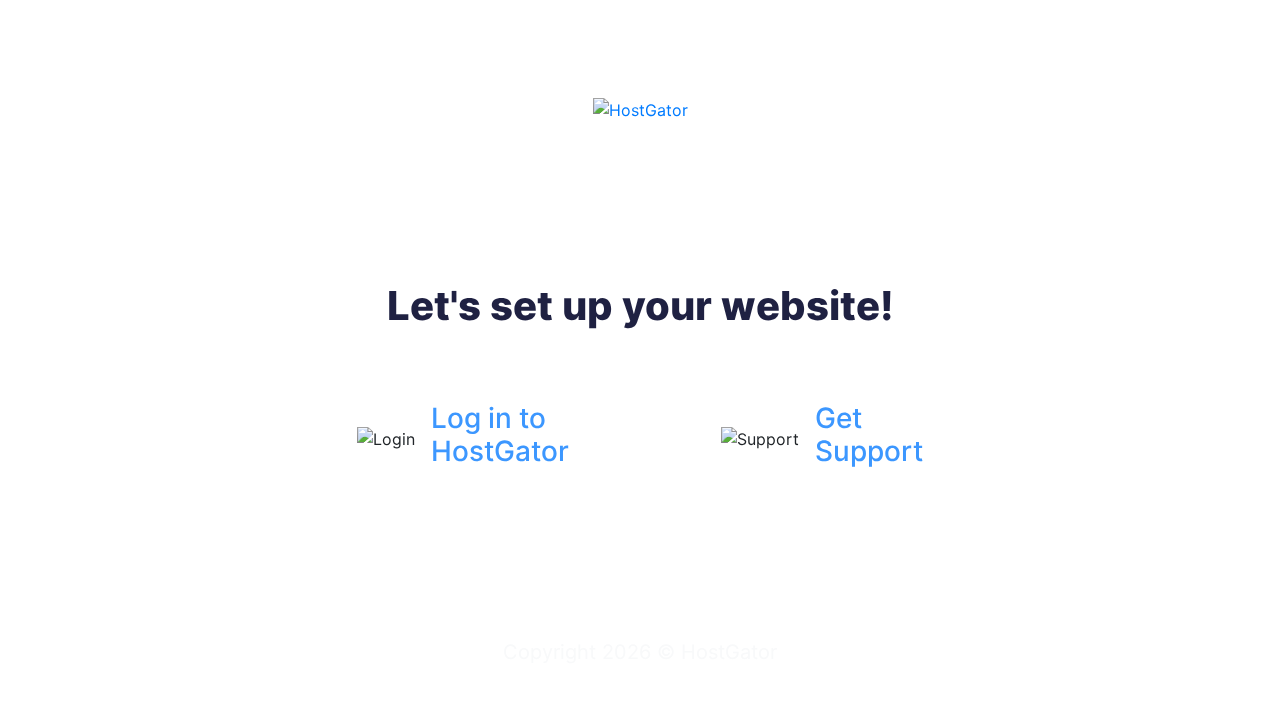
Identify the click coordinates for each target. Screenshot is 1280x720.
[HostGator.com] (640, 108)
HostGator (729, 652)
